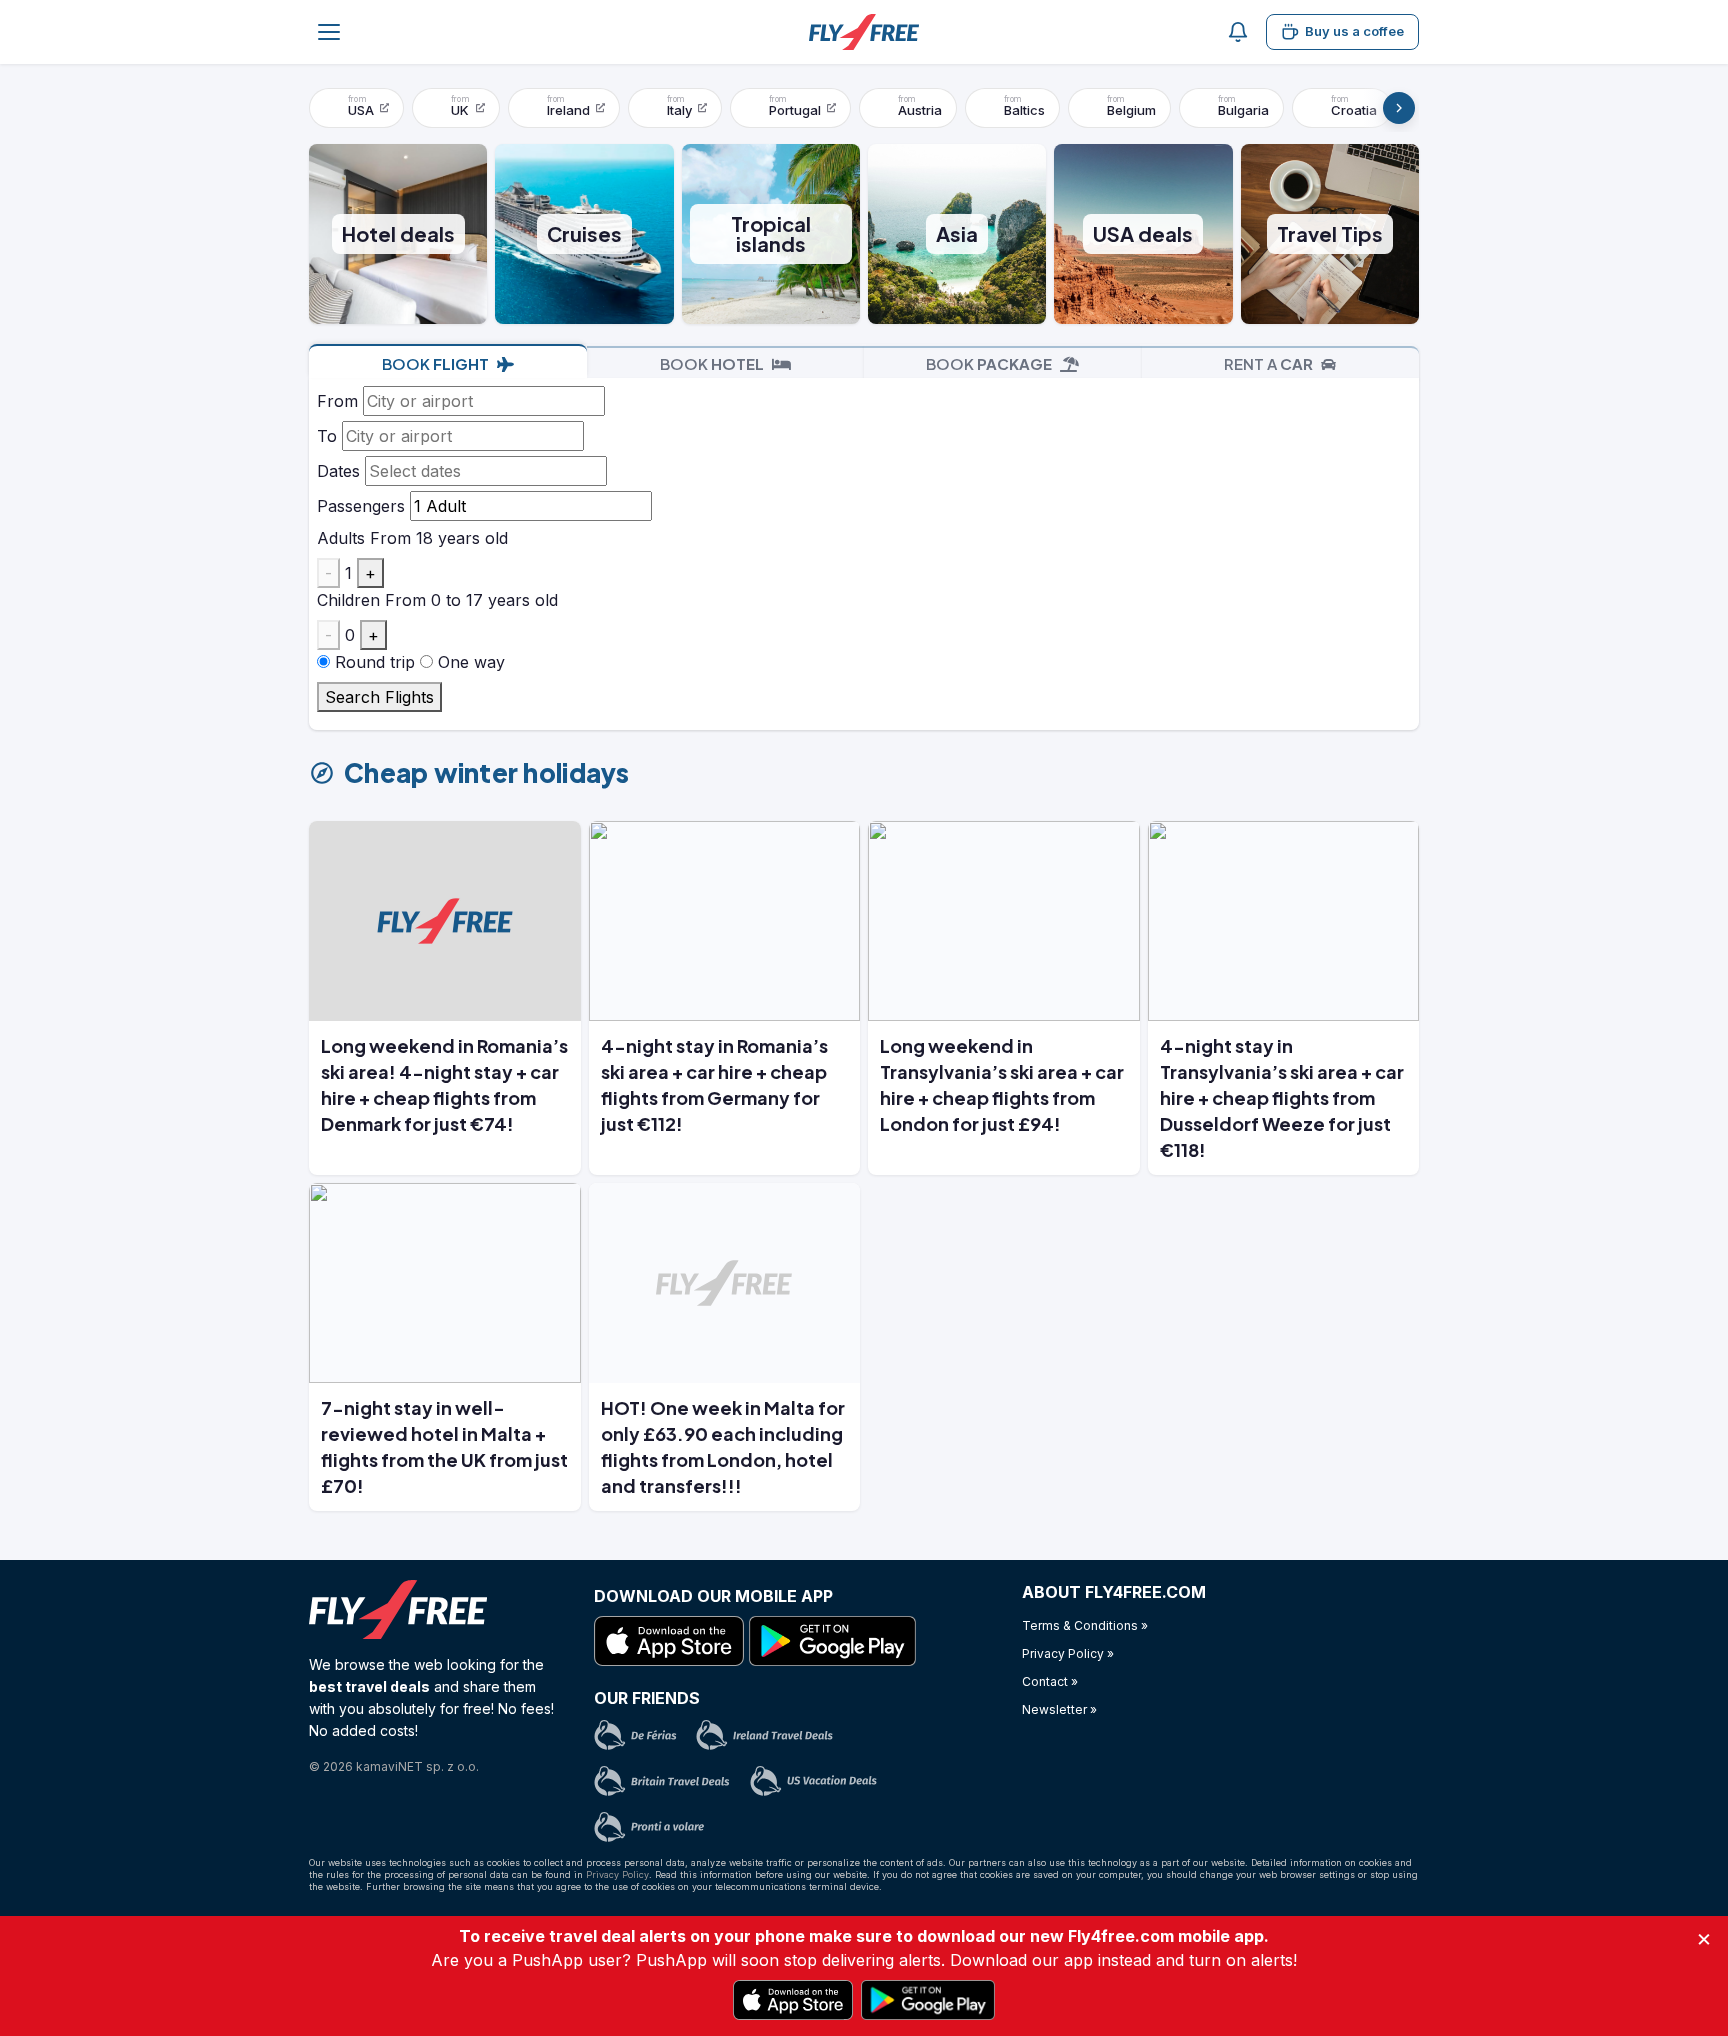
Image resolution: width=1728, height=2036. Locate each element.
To (327, 436)
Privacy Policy (617, 1874)
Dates (338, 471)
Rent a (1268, 363)
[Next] (1399, 108)
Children (348, 600)
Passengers (361, 506)
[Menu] (329, 32)
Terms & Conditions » (1085, 1625)
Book (435, 363)
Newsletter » (1059, 1709)
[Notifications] (1238, 32)
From (337, 401)
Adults (341, 538)
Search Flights (379, 697)
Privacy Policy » (1068, 1653)
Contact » (1050, 1681)
